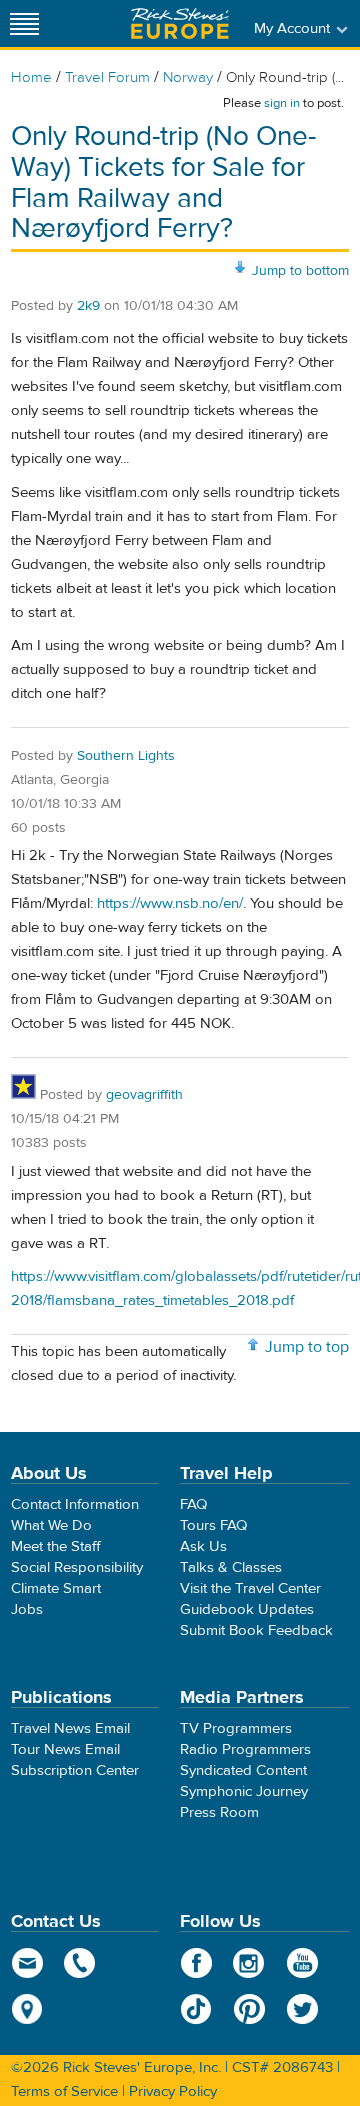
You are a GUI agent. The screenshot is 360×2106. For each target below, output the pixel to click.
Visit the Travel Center (250, 1588)
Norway (188, 77)
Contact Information (75, 1504)
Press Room (219, 1812)
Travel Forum (107, 77)
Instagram (249, 1963)
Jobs (27, 1609)
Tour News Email (65, 1749)
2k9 (88, 306)
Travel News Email (70, 1728)
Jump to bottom (300, 271)
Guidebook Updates (247, 1609)
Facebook (196, 1963)
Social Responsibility (77, 1567)
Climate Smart (56, 1588)
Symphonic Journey (244, 1791)
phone (80, 1963)
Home (31, 77)
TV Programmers (236, 1728)
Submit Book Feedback (256, 1630)
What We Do (51, 1525)
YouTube (302, 1963)
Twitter (302, 2009)
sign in (282, 103)
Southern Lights (126, 756)
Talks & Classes (231, 1567)
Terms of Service (64, 2091)
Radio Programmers (245, 1749)
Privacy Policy (173, 2091)
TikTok (196, 2009)
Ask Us (203, 1546)
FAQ (193, 1504)
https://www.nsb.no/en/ (170, 903)
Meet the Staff (56, 1546)
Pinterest (249, 2009)
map (27, 2009)
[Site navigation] (25, 23)
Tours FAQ (213, 1525)
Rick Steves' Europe (180, 23)
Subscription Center (75, 1770)
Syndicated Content (243, 1770)
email (27, 1963)
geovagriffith (144, 1095)
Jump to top (307, 1347)
